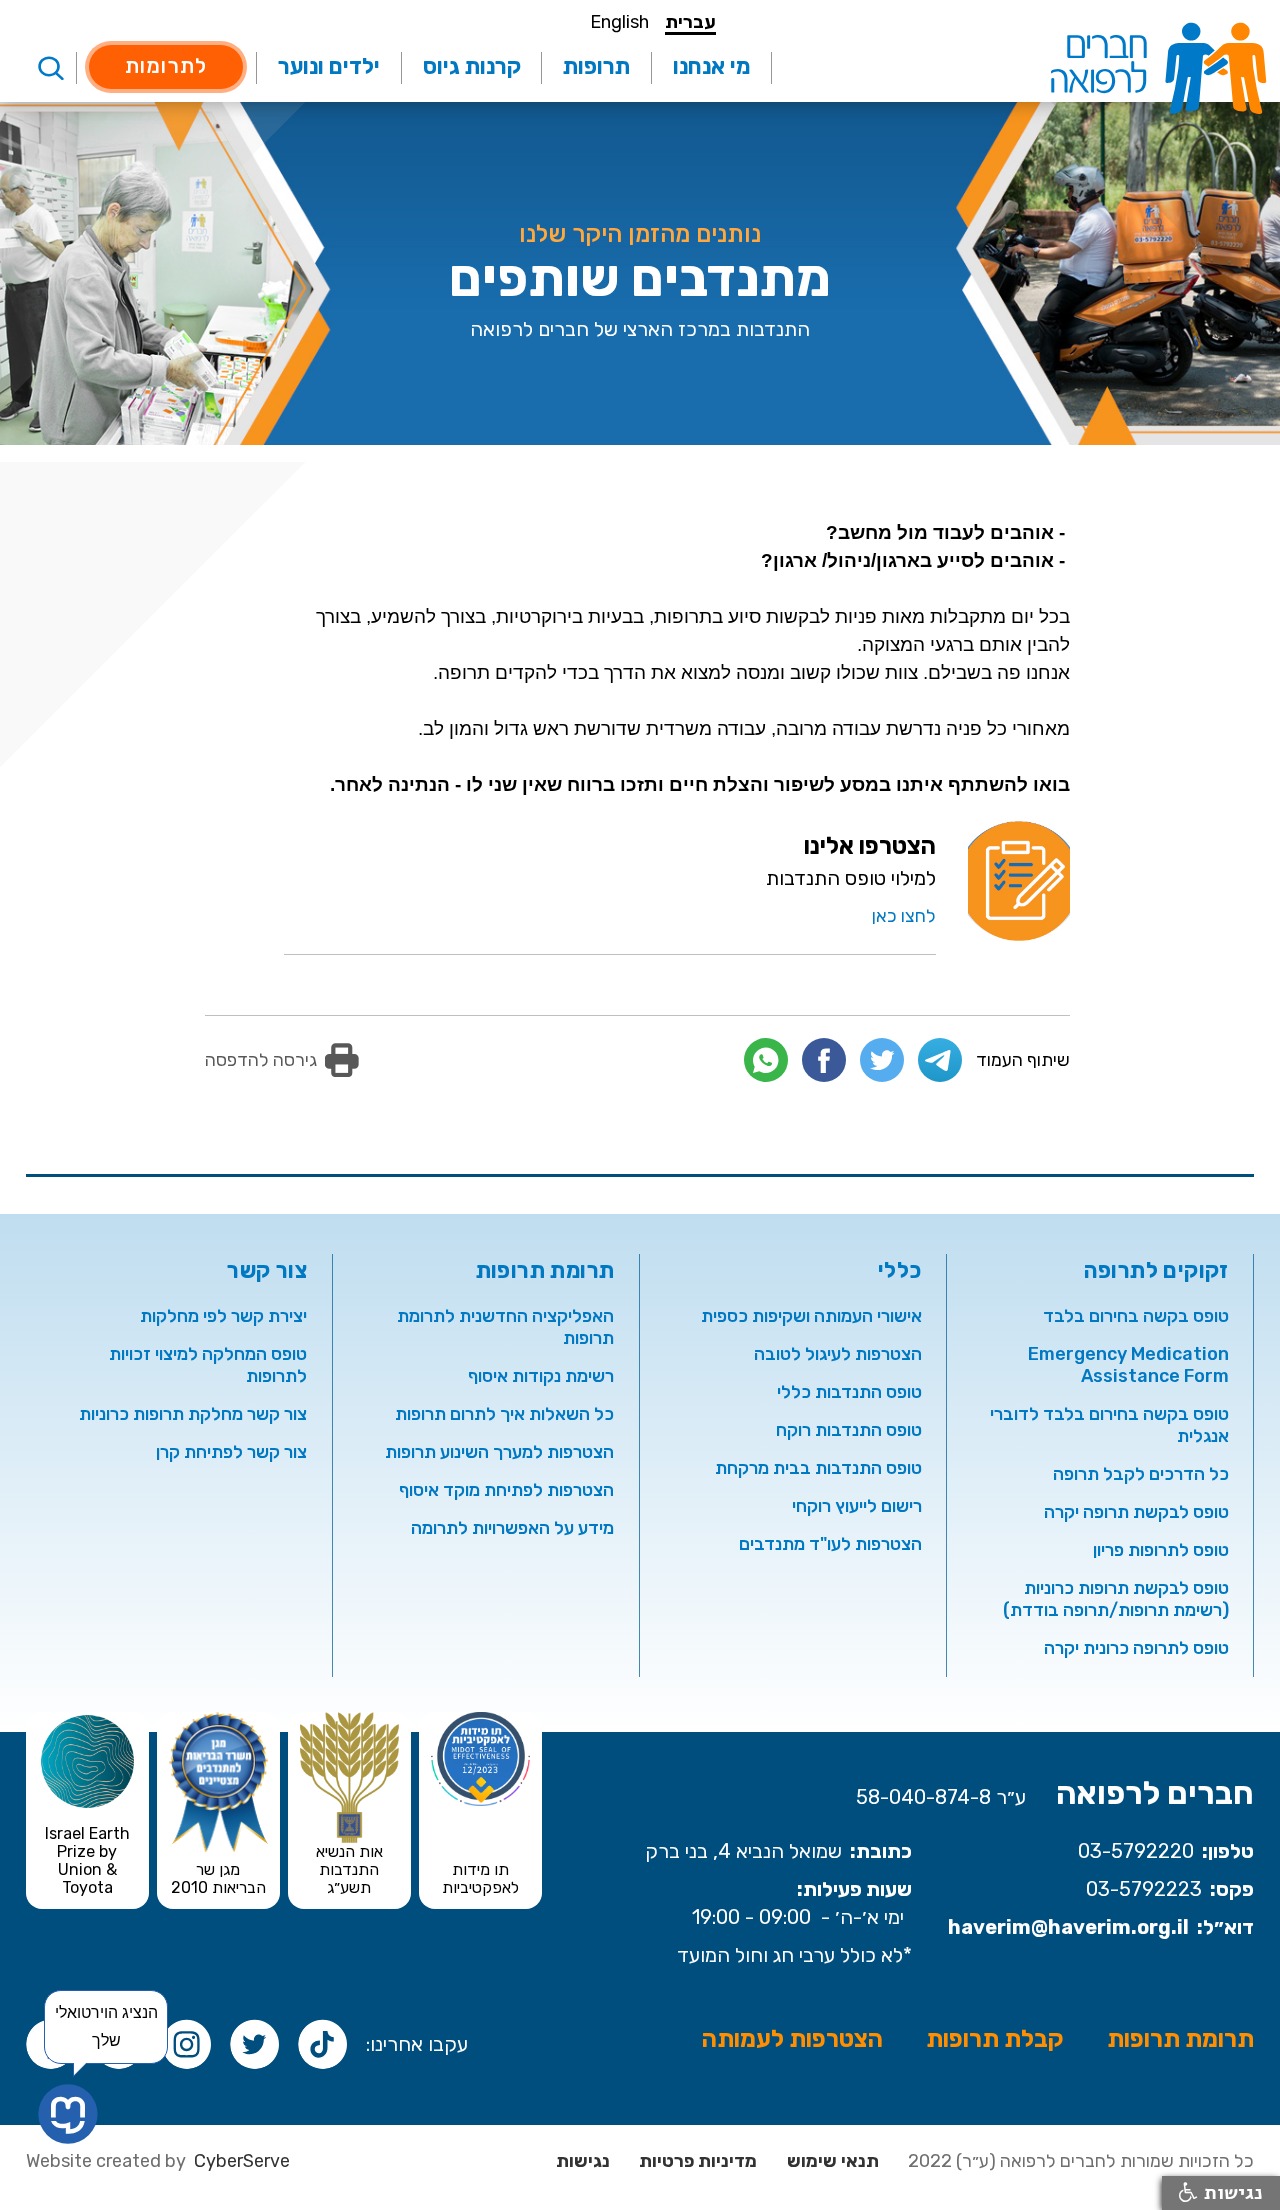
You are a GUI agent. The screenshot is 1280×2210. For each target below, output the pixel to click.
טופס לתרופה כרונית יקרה (1136, 1648)
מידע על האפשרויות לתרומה (512, 1528)
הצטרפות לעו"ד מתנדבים (830, 1544)
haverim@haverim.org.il (1068, 1927)
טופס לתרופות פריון (1161, 1550)
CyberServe (242, 2161)
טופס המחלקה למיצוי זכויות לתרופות (208, 1365)
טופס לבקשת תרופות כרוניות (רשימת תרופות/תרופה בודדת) (1116, 1599)
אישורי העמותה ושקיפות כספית (811, 1316)
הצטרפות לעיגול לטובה (838, 1354)
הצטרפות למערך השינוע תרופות (499, 1452)
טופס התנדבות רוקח (849, 1430)
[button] (711, 67)
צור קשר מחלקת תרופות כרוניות (193, 1414)
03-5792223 (1144, 1889)
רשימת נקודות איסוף (541, 1376)
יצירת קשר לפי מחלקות (223, 1316)
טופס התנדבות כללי (849, 1392)
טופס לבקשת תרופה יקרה (1136, 1512)
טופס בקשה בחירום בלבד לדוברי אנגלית (1109, 1425)
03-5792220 (1136, 1851)
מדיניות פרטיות (698, 2161)
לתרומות (166, 65)
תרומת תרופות (1180, 2039)
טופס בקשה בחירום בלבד (1136, 1316)
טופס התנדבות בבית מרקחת (818, 1468)
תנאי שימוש (833, 2161)
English (619, 22)
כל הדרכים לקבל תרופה (1141, 1474)
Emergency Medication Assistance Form (1128, 1365)
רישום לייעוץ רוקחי (857, 1506)
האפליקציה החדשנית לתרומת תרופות (505, 1327)
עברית (690, 22)
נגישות (583, 2161)
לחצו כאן (904, 916)
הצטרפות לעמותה (792, 2039)
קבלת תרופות (995, 2039)
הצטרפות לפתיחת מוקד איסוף (506, 1490)
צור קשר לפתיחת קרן (231, 1452)
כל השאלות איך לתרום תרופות (504, 1414)
